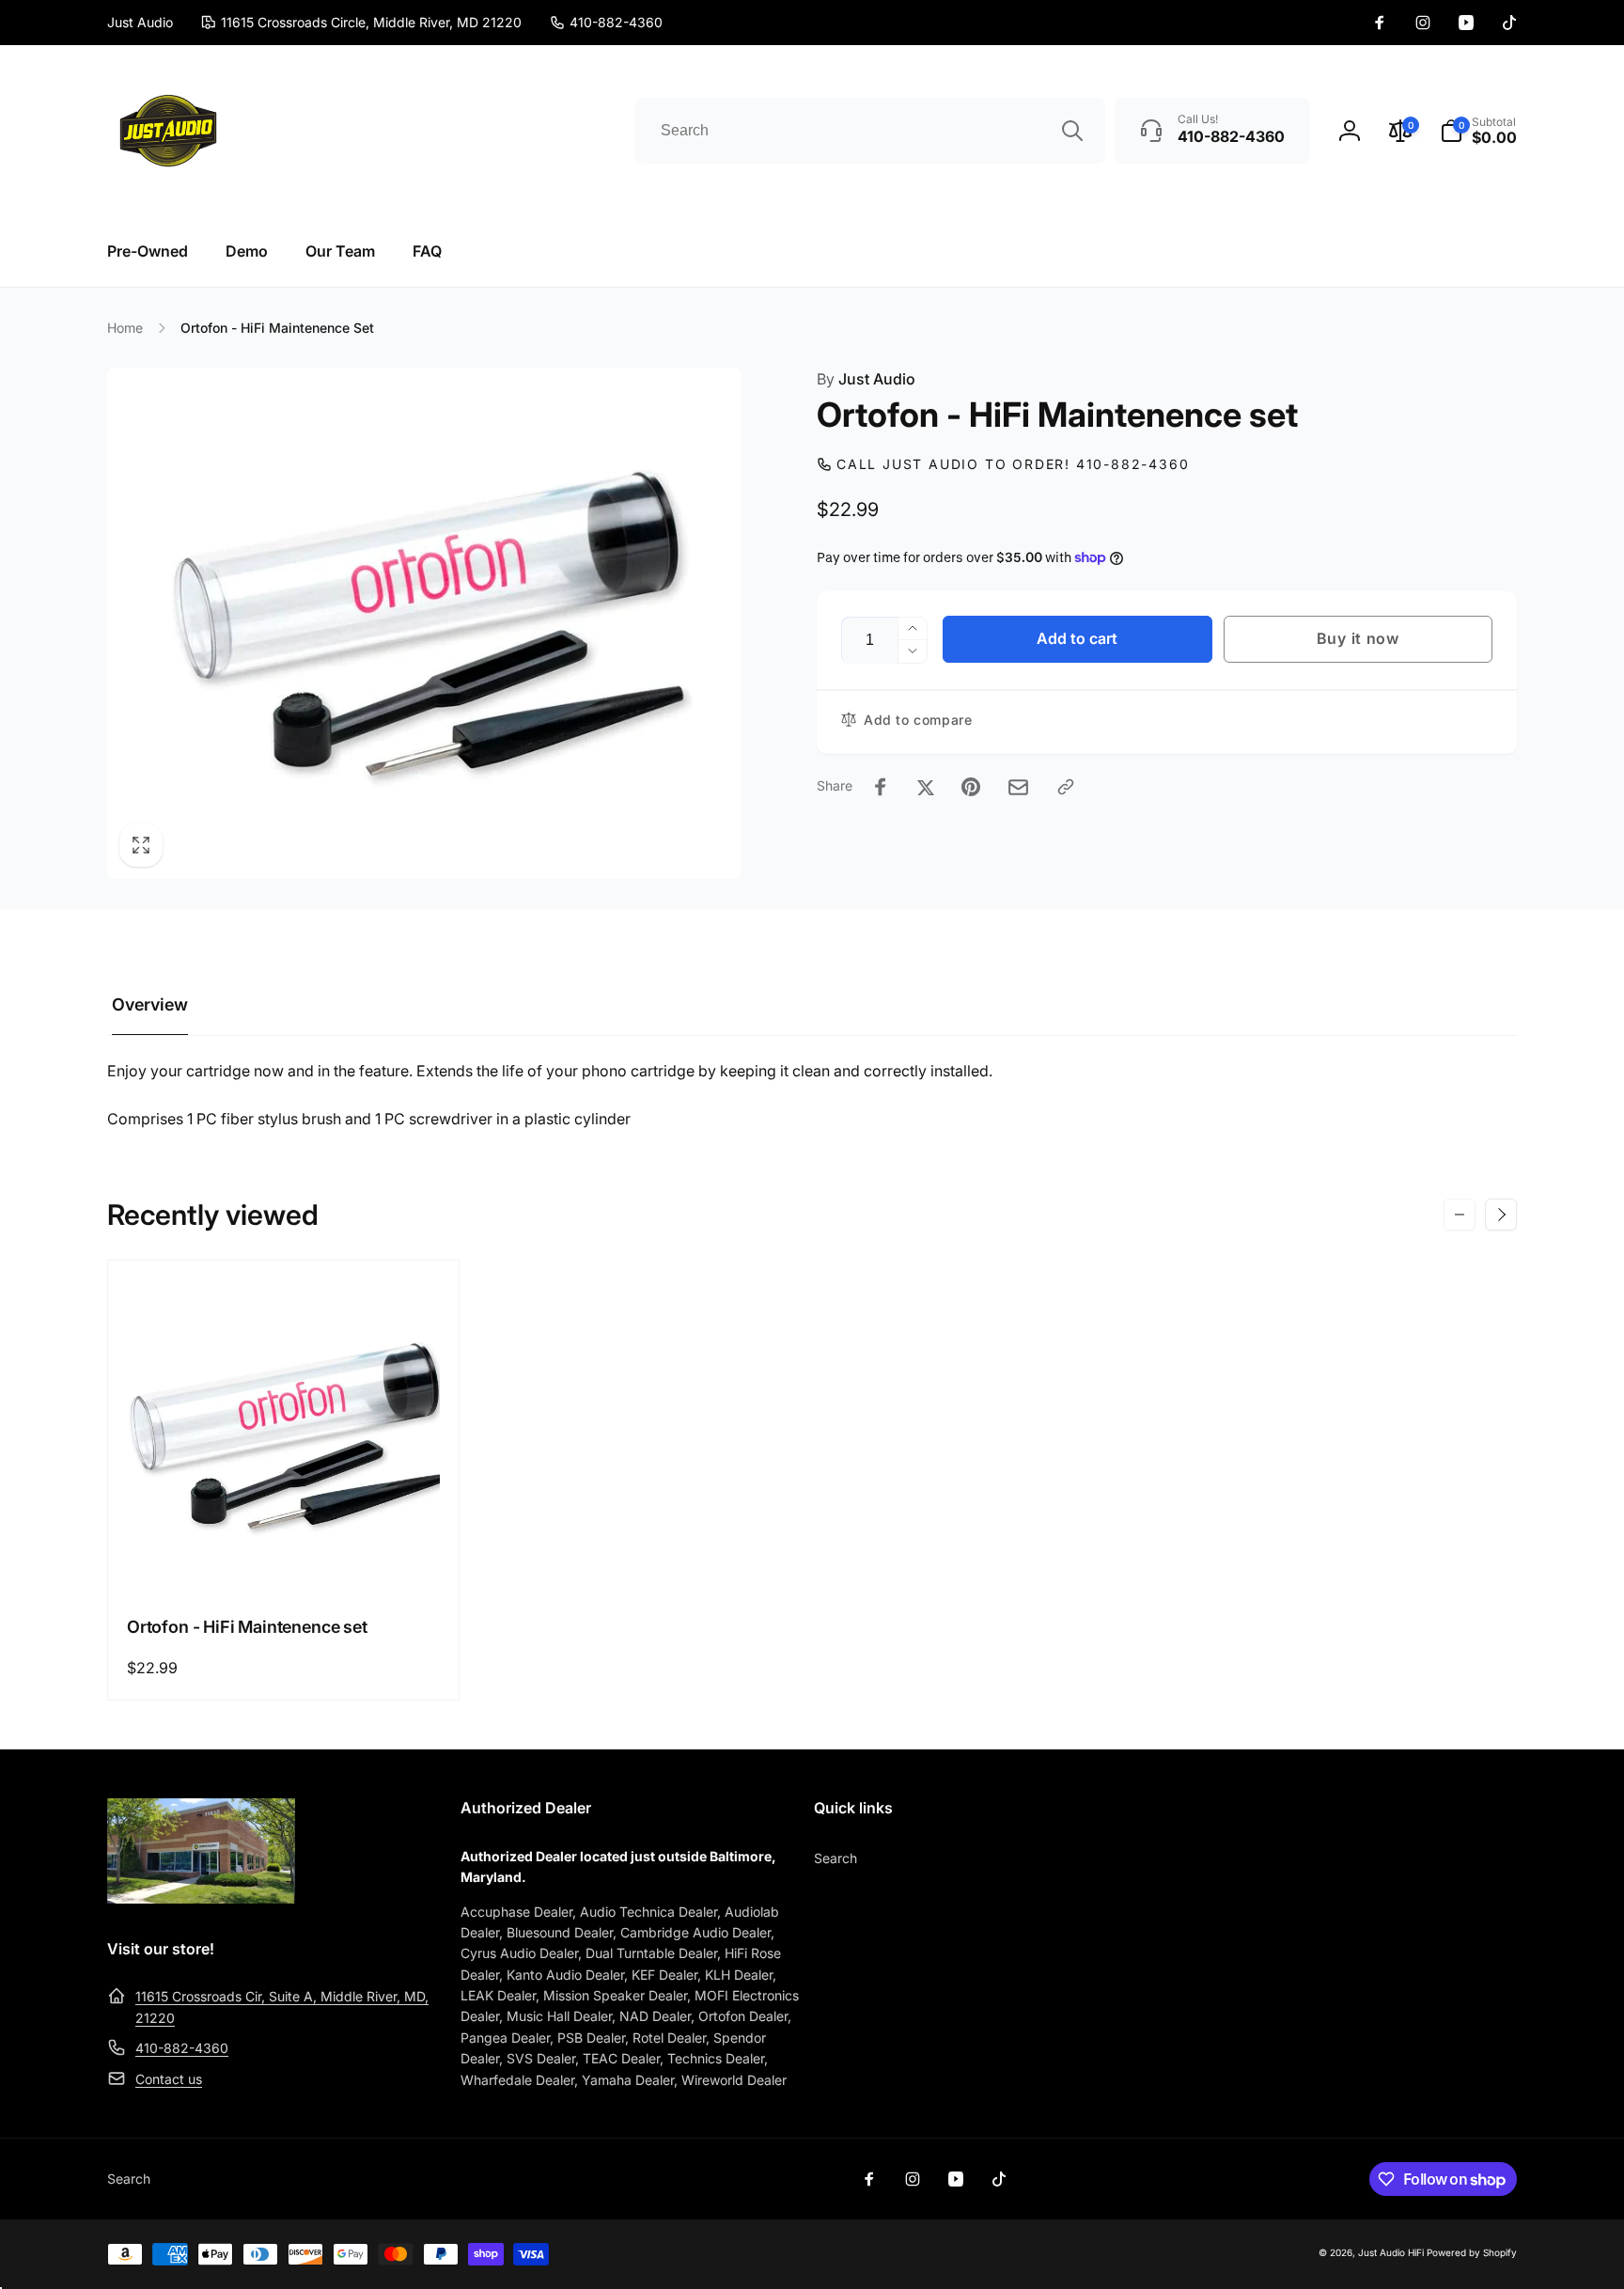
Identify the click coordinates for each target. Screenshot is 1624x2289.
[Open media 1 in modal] (424, 623)
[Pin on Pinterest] (971, 787)
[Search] (1072, 131)
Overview (150, 1004)
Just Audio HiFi (1391, 2252)
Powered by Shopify (1472, 2252)
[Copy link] (1066, 787)
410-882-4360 (182, 2048)
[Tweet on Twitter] (926, 787)
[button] (1478, 131)
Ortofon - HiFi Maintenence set (247, 1627)
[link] (606, 23)
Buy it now (1358, 638)
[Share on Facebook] (881, 787)
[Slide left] (1460, 1215)
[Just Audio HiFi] (201, 1898)
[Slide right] (1501, 1215)
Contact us (169, 2079)
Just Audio (866, 379)
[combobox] (870, 131)
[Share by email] (1018, 787)
